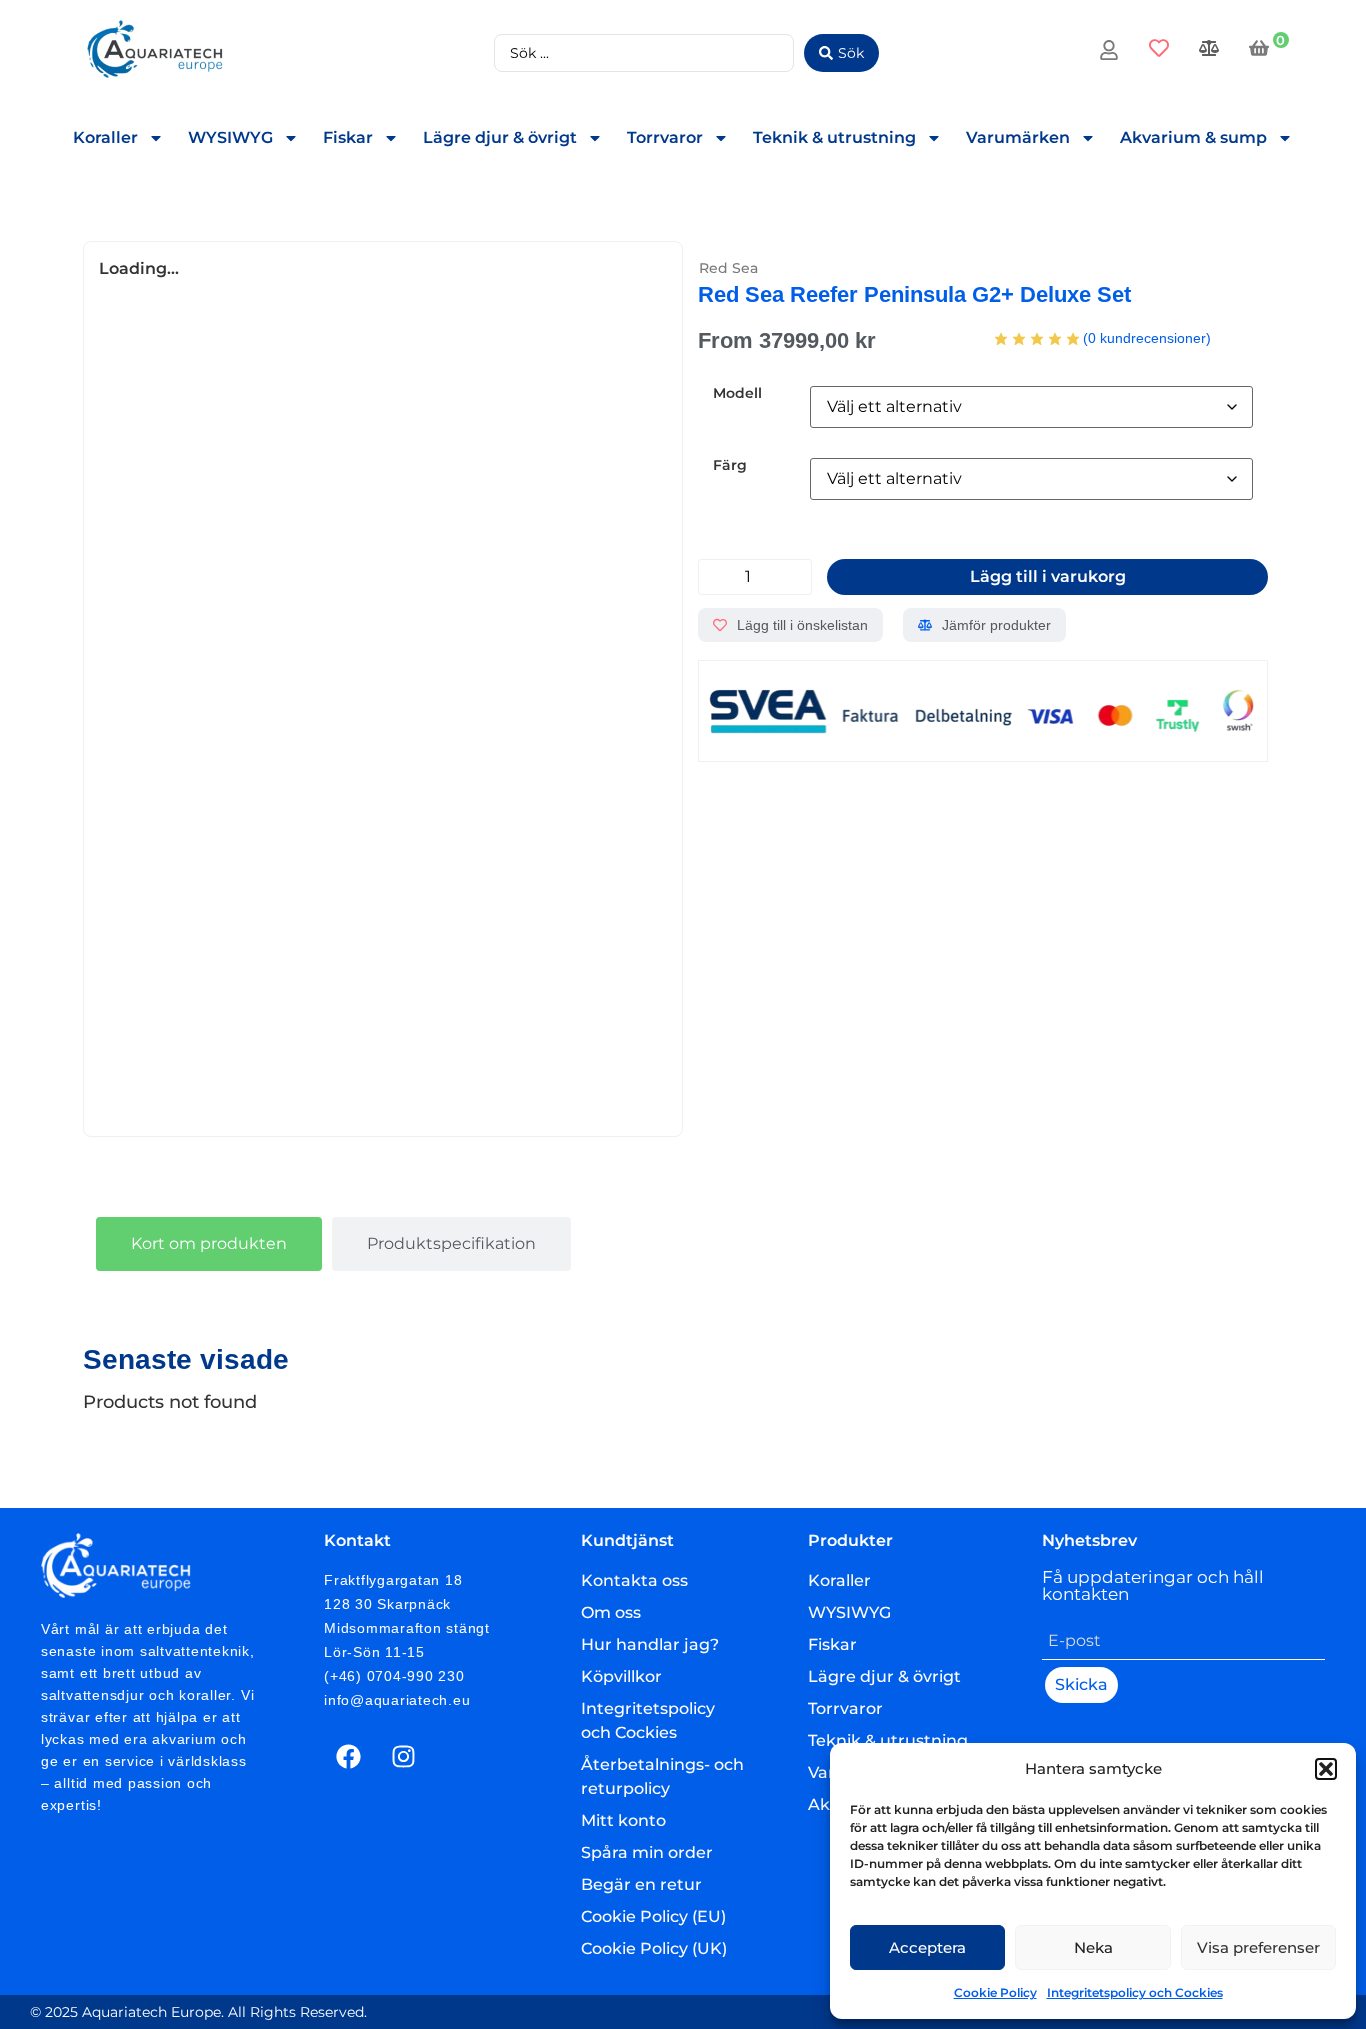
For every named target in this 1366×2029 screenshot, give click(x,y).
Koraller (105, 137)
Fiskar (348, 137)
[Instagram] (404, 1756)
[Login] (1111, 53)
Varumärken (1018, 137)
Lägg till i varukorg (1048, 576)
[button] (1326, 1769)
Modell (737, 393)
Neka (1093, 1947)
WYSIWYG (230, 137)
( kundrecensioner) (1147, 338)
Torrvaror (665, 137)
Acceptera (927, 1947)
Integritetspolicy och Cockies (1135, 1992)
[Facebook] (349, 1756)
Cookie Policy (995, 1992)
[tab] (209, 1244)
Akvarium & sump (1193, 137)
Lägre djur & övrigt (500, 137)
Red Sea (728, 268)
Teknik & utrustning (834, 137)
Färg (730, 465)
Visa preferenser (1258, 1947)
